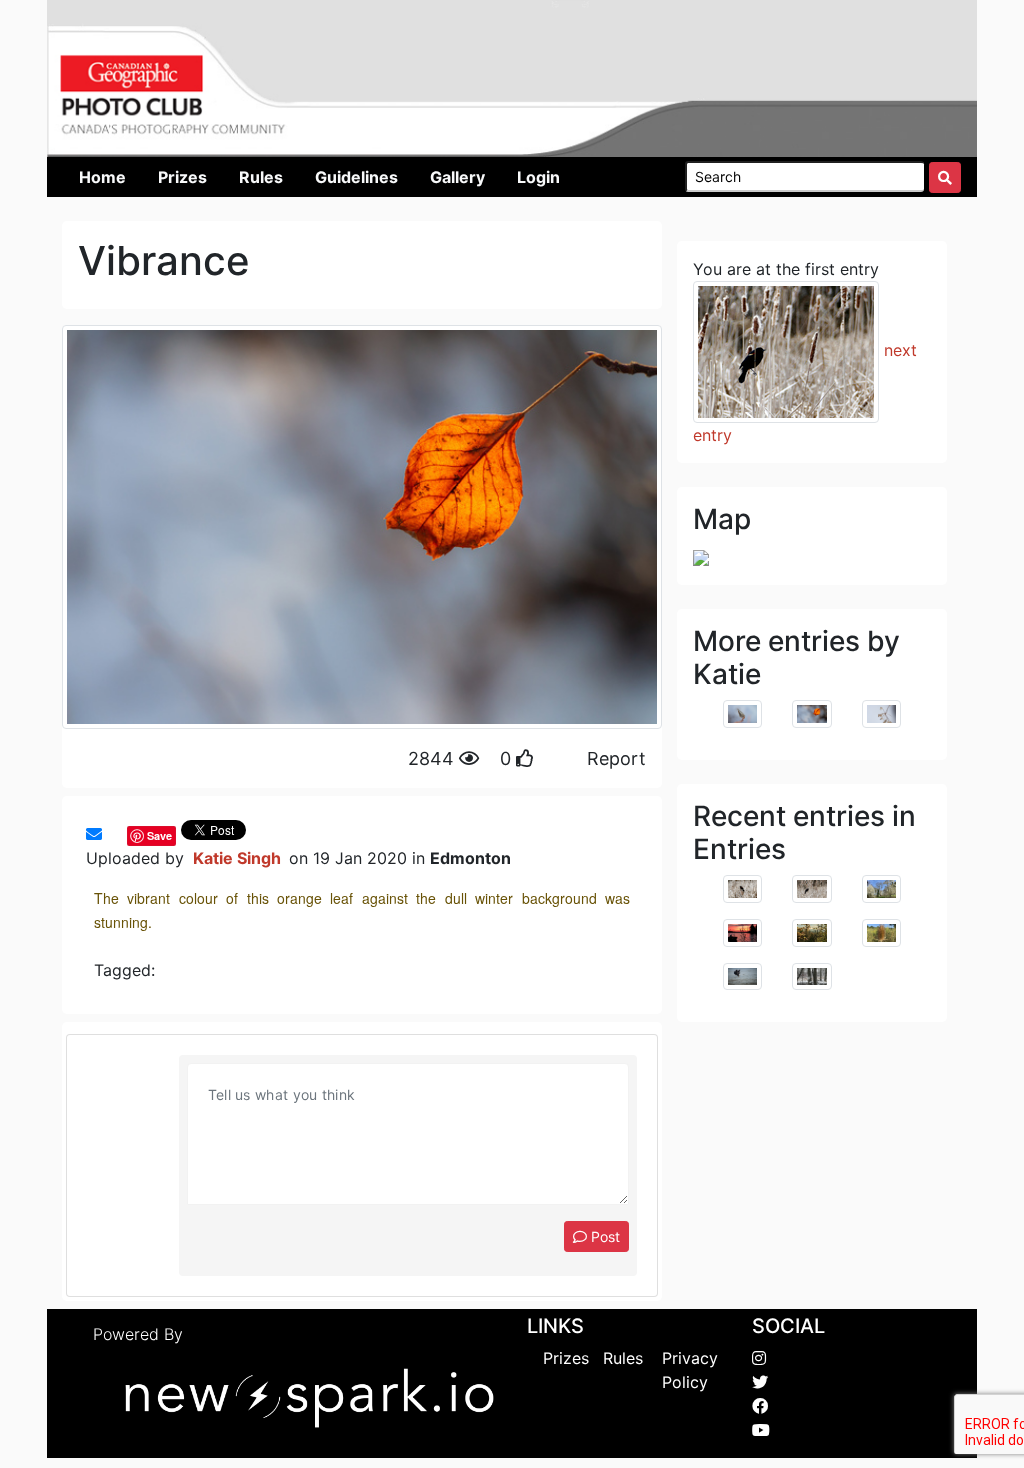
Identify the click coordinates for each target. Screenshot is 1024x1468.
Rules (623, 1358)
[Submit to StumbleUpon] (122, 834)
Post (603, 1236)
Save (159, 835)
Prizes (566, 1358)
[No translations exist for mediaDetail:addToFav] (112, 834)
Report (616, 758)
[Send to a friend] (94, 834)
